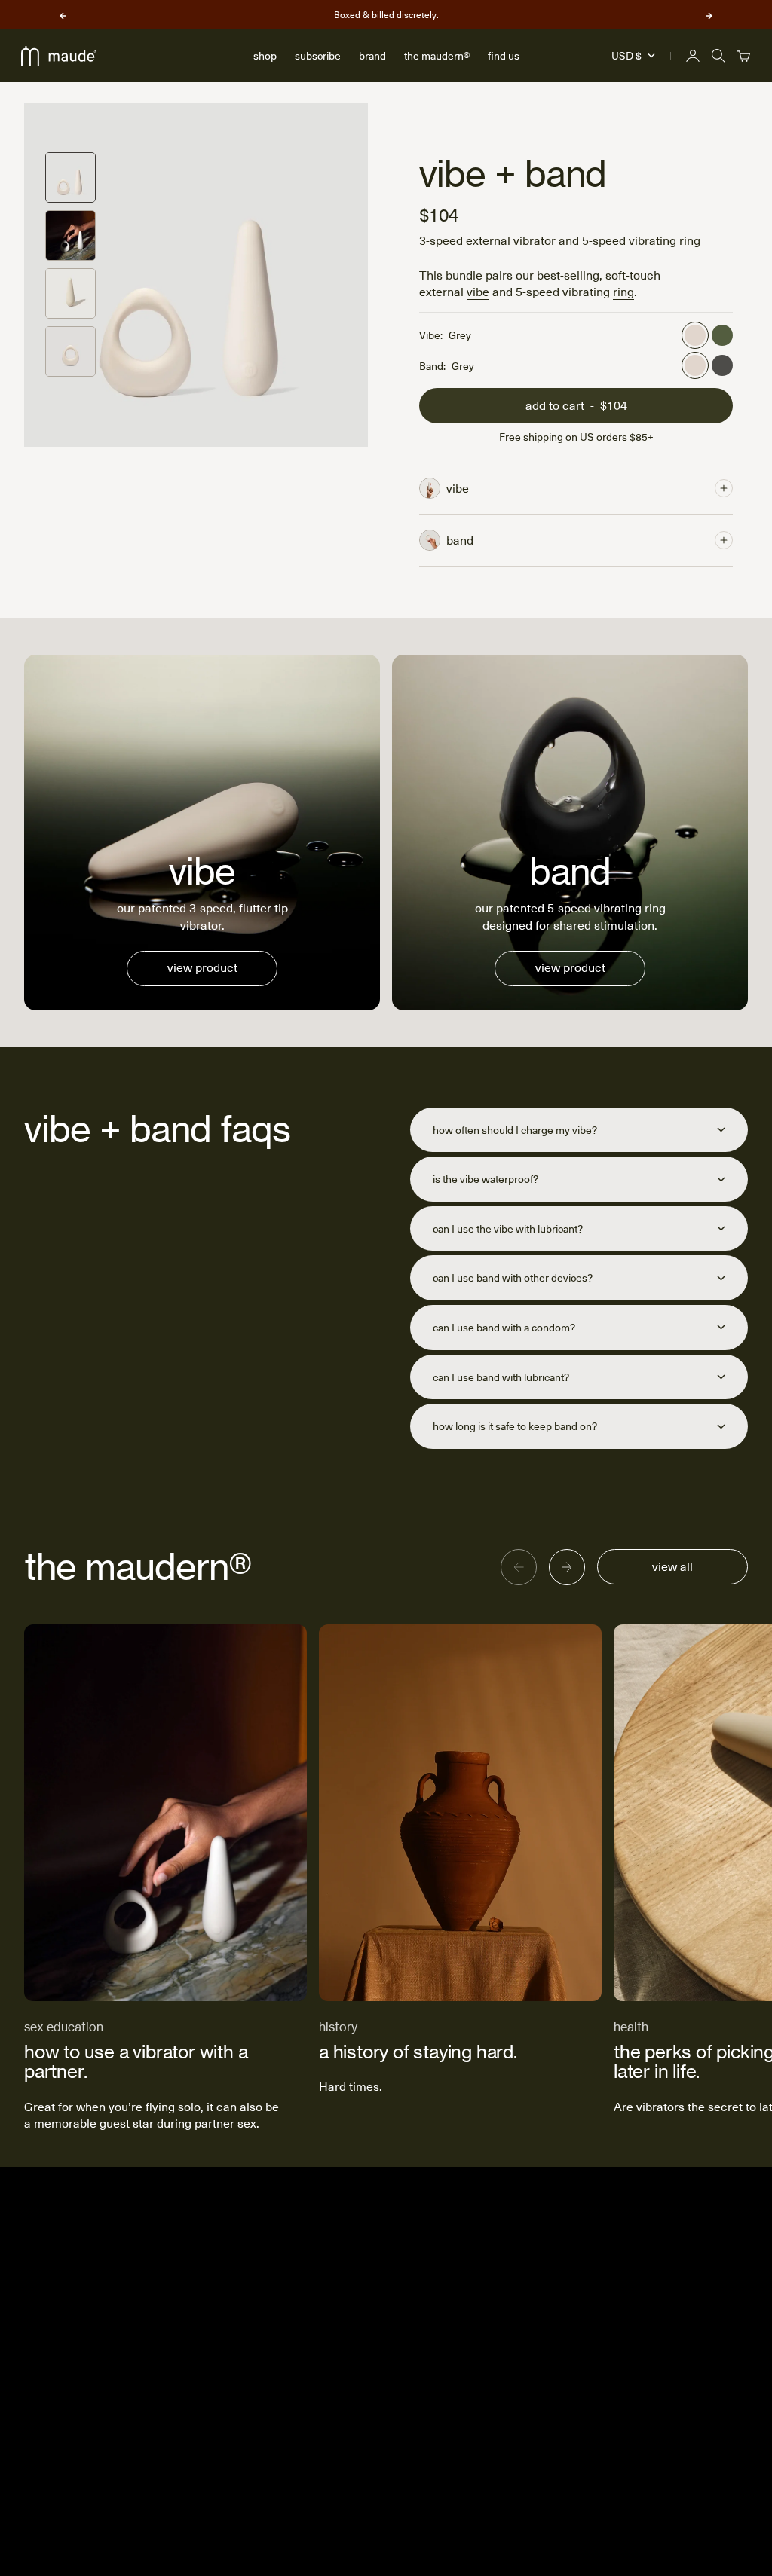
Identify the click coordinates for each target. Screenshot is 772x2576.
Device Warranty (481, 2424)
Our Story (571, 2277)
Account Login (477, 2277)
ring (623, 291)
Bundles (463, 2350)
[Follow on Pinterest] (712, 2296)
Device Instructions (488, 2399)
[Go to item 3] (70, 293)
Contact (567, 2350)
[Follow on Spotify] (764, 2296)
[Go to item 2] (70, 235)
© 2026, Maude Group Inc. (630, 2536)
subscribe (318, 55)
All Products (471, 2374)
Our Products (580, 2325)
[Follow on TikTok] (687, 2296)
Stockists (464, 2301)
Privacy (566, 2466)
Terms (564, 2490)
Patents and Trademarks (576, 2433)
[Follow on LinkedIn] (738, 2296)
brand (372, 55)
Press (562, 2374)
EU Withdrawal (478, 2448)
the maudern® (437, 55)
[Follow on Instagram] (661, 2296)
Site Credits (720, 2536)
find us (504, 55)
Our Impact (574, 2301)
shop (265, 55)
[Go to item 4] (70, 351)
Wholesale (573, 2399)
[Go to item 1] (70, 177)
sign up (196, 2335)
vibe (478, 291)
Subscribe (467, 2325)
